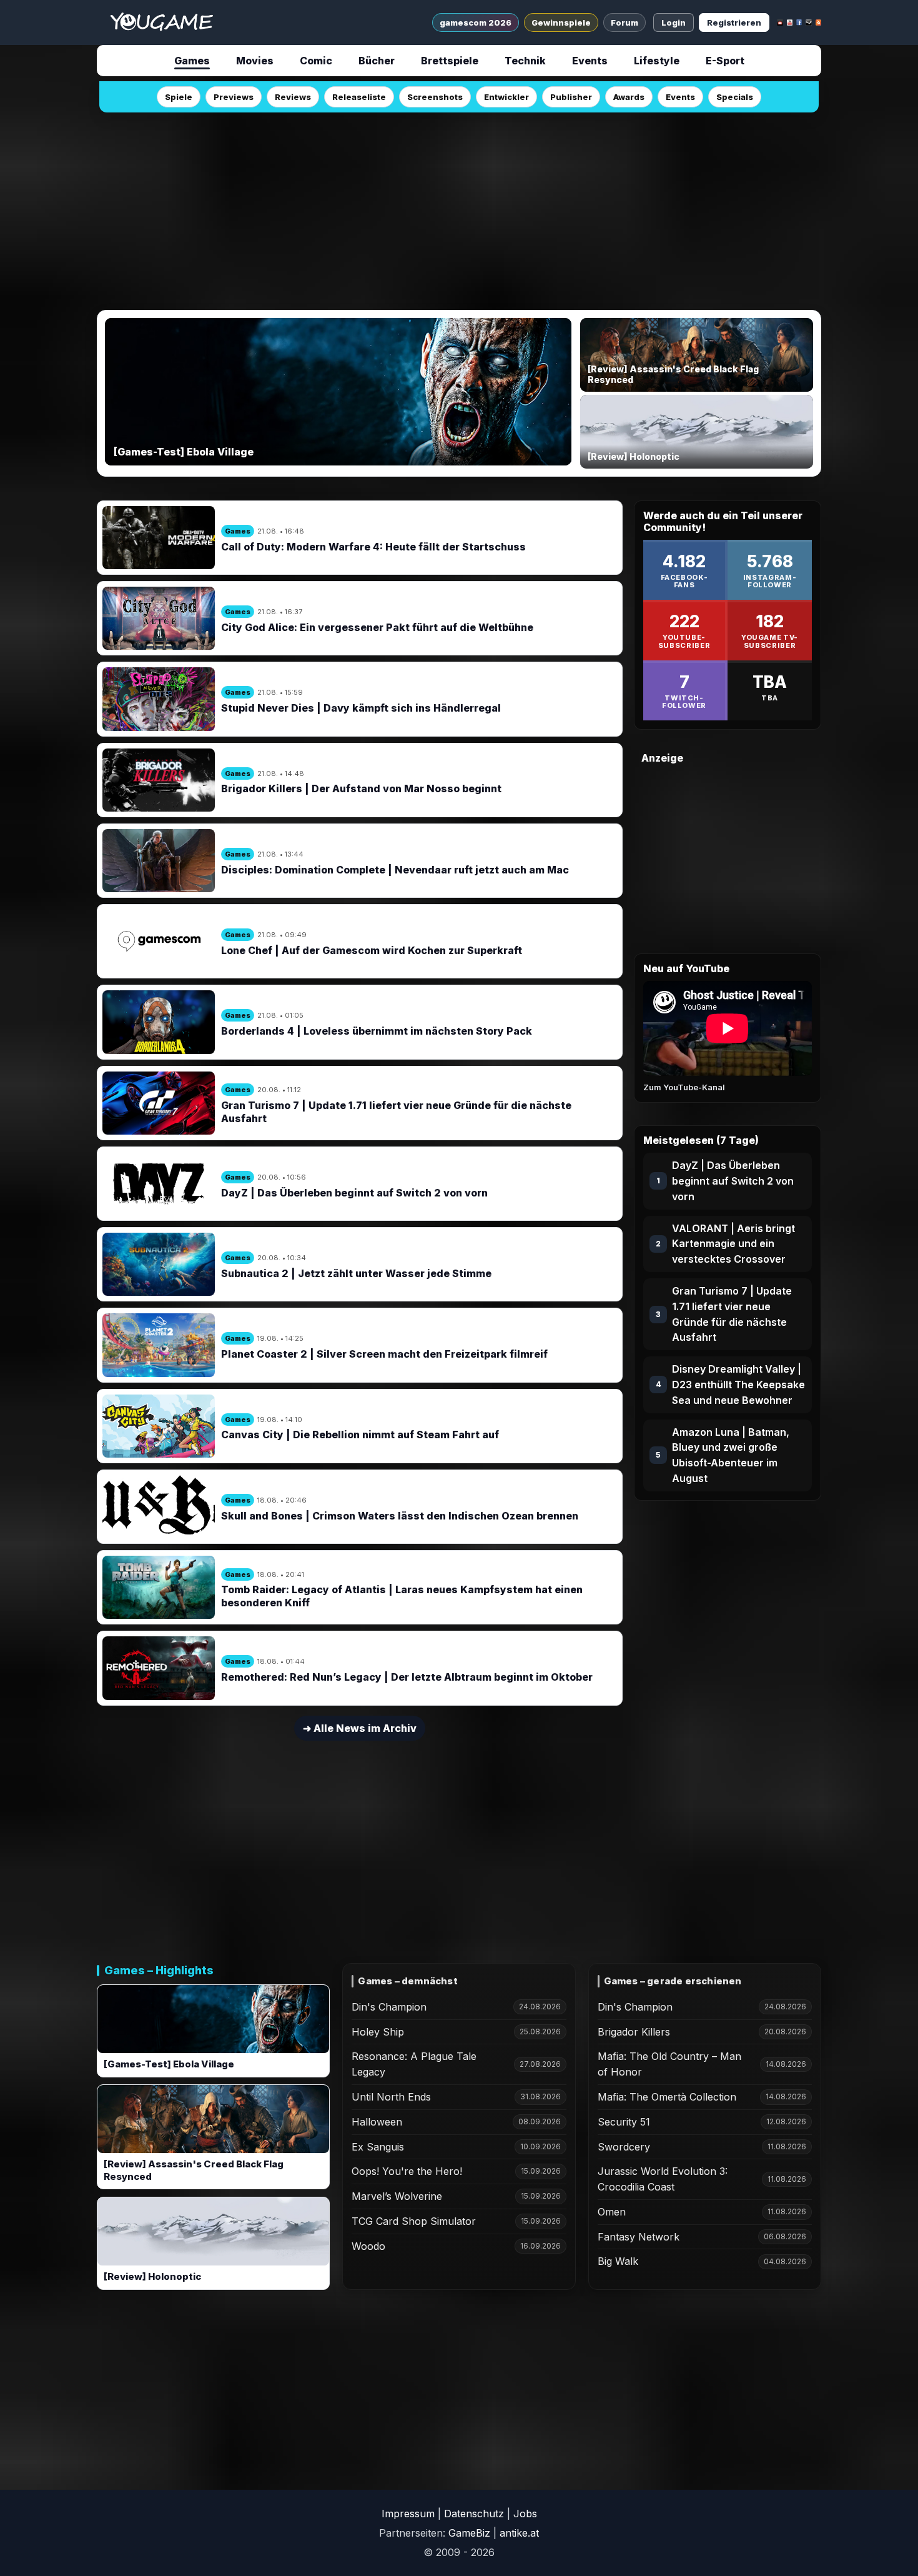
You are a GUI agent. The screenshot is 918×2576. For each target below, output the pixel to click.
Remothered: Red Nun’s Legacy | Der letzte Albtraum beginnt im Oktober (407, 1677)
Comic (316, 61)
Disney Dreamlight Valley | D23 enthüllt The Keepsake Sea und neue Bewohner (738, 1385)
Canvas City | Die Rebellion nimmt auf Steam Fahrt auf (360, 1435)
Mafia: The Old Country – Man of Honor (669, 2064)
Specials (735, 97)
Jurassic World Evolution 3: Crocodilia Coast (663, 2179)
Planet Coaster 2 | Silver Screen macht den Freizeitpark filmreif (384, 1354)
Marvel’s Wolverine (397, 2196)
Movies (255, 61)
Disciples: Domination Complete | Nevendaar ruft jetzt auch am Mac (395, 870)
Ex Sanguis (378, 2147)
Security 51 (624, 2122)
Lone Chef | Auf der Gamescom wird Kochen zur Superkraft (372, 950)
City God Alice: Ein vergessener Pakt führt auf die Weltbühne (377, 627)
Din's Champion (389, 2007)
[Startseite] (161, 22)
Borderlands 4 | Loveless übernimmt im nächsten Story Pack (377, 1031)
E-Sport (725, 61)
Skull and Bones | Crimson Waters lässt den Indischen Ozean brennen (400, 1516)
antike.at (519, 2533)
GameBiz (469, 2533)
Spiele (179, 97)
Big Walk (618, 2261)
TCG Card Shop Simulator (414, 2221)
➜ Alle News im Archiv (360, 1728)
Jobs (525, 2514)
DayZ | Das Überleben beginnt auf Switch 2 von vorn (354, 1193)
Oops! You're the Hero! (407, 2171)
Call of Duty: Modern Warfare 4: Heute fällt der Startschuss (373, 547)
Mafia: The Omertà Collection (667, 2097)
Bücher (377, 61)
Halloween (377, 2122)
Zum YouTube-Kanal (684, 1087)
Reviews (293, 97)
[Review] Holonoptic (152, 2277)
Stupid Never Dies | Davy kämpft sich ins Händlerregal (361, 708)
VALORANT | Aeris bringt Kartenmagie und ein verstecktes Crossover (733, 1244)
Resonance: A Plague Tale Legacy (414, 2064)
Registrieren (734, 22)
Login (674, 22)
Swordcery (624, 2147)
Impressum (408, 2514)
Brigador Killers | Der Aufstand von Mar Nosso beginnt (361, 788)
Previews (234, 97)
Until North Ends (391, 2097)
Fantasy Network (639, 2237)
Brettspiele (450, 61)
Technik (525, 61)
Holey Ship (378, 2032)
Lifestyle (657, 61)
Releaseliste (359, 97)
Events (590, 61)
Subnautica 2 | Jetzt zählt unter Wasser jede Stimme (356, 1273)
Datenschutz (474, 2514)
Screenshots (435, 97)
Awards (629, 97)
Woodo (368, 2246)
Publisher (571, 97)
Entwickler (506, 97)
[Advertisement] (459, 207)
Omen (612, 2212)
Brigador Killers (634, 2032)
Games (192, 61)
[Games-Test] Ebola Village (169, 2064)
